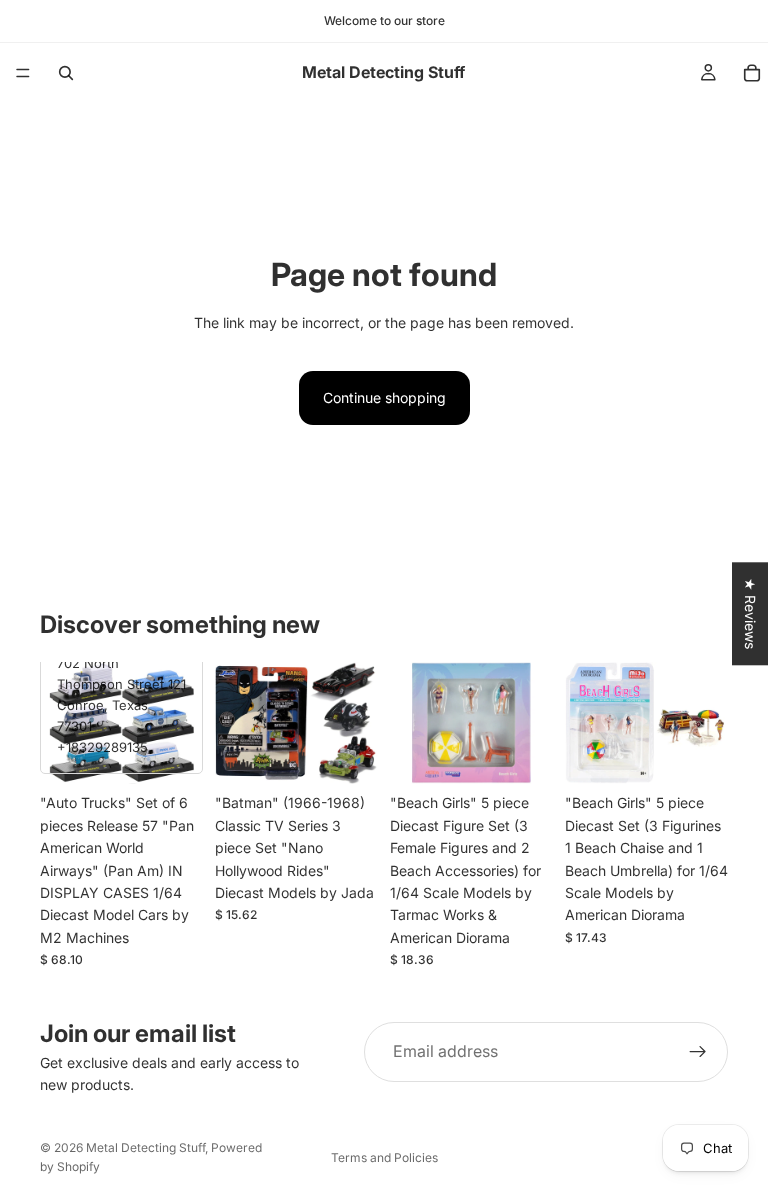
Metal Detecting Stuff (145, 1147)
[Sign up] (698, 1052)
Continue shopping (384, 397)
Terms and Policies (384, 1157)
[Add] (172, 754)
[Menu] (23, 73)
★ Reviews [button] (750, 613)
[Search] (66, 73)
